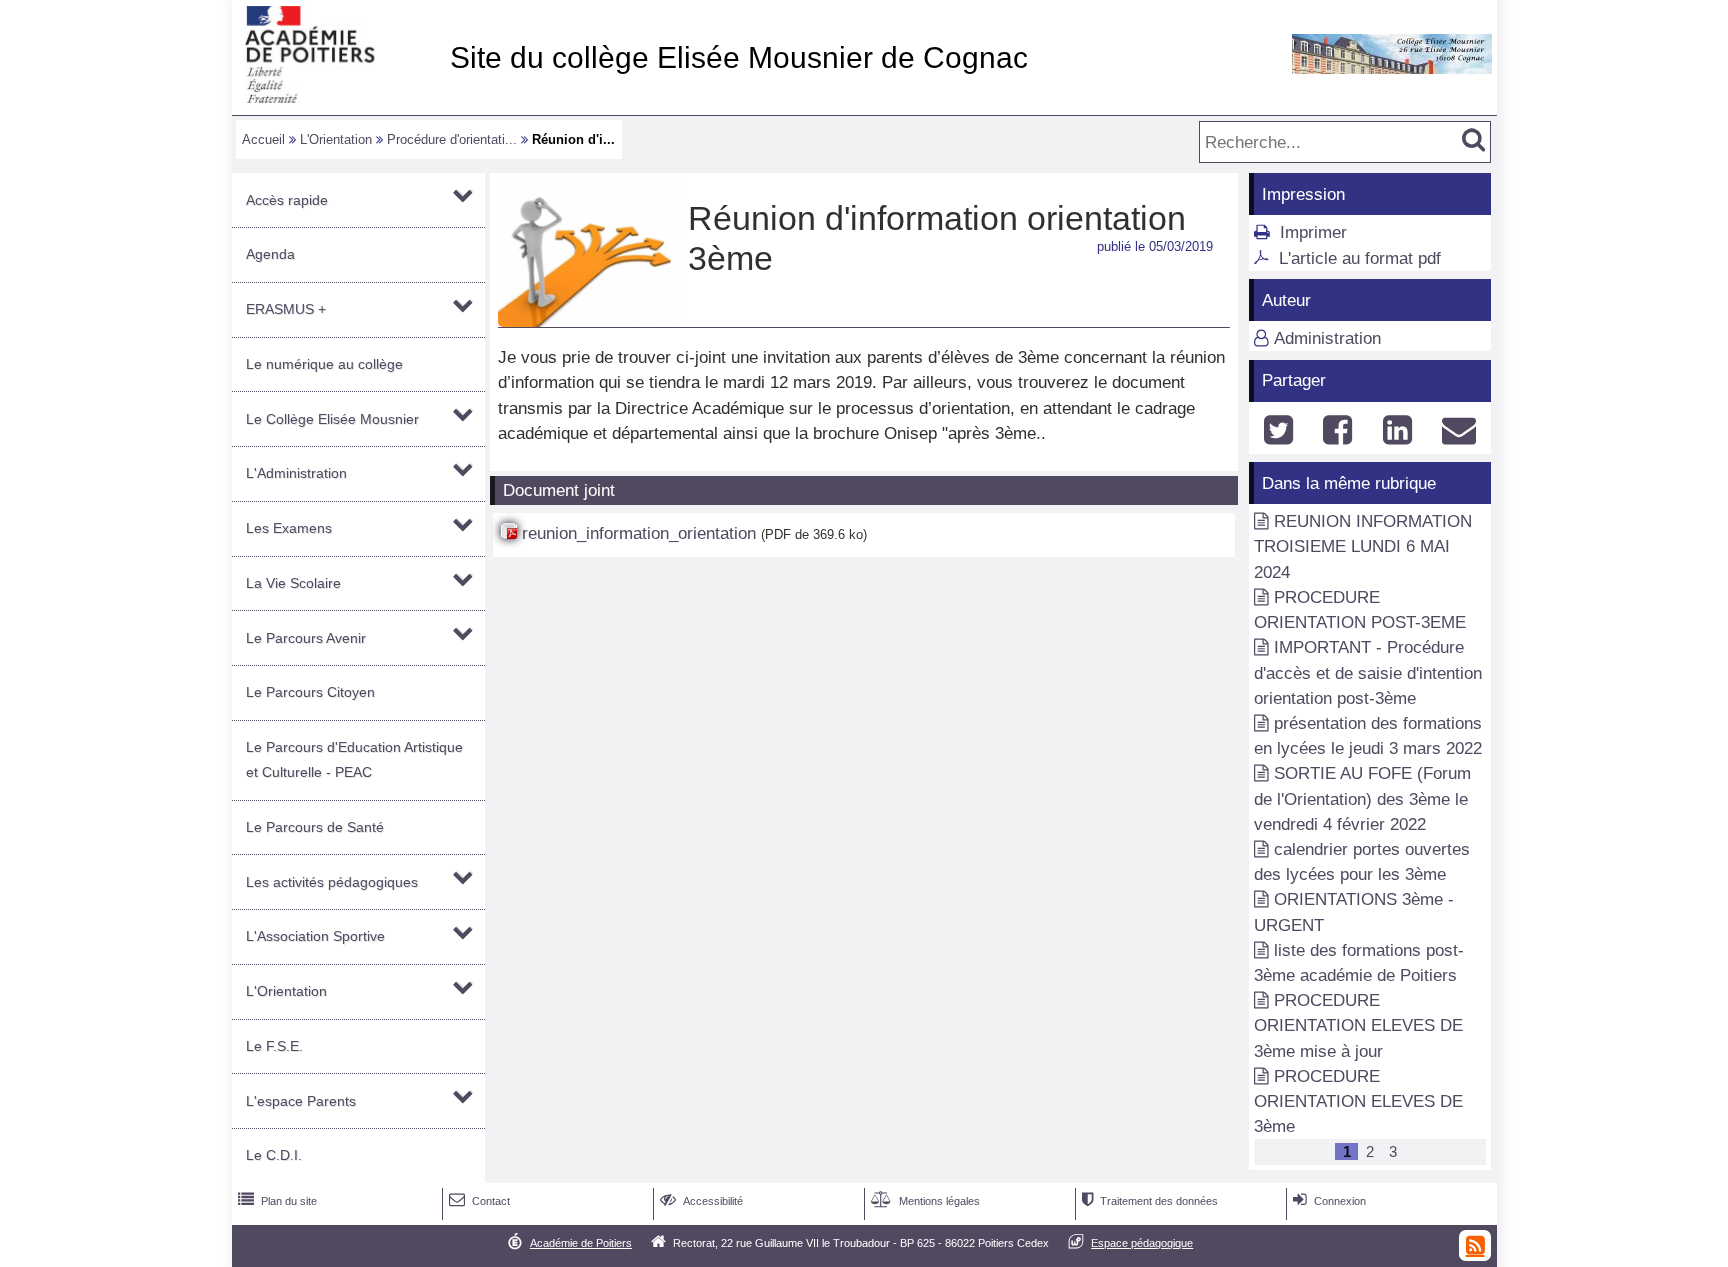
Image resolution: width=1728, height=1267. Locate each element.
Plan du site (277, 1201)
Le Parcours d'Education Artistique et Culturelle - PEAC (354, 759)
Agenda (270, 254)
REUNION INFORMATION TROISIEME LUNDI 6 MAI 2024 (1363, 546)
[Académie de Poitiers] (337, 97)
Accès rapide (287, 200)
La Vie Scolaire (293, 583)
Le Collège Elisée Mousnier (332, 419)
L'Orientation (336, 139)
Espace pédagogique (1142, 1243)
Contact (479, 1201)
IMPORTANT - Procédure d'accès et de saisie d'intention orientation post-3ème (1368, 672)
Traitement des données (1150, 1201)
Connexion (1329, 1201)
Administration (1327, 338)
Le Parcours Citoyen (310, 692)
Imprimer (1313, 232)
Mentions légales (925, 1201)
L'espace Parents (301, 1101)
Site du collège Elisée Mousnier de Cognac (739, 57)
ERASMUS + (286, 309)
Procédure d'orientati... (452, 139)
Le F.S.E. (274, 1046)
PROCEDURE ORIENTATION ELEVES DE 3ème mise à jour (1358, 1025)
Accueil (263, 139)
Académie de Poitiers (581, 1243)
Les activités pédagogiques (332, 882)
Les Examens (289, 528)
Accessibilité (701, 1201)
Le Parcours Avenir (306, 638)
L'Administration (296, 473)
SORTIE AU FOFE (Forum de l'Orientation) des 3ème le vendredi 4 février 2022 (1362, 798)
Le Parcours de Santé (315, 827)
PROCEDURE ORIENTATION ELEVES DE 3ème (1358, 1101)
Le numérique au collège (324, 364)
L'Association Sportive (315, 936)
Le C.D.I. (274, 1155)
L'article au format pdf (1360, 258)
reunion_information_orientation (639, 533)
